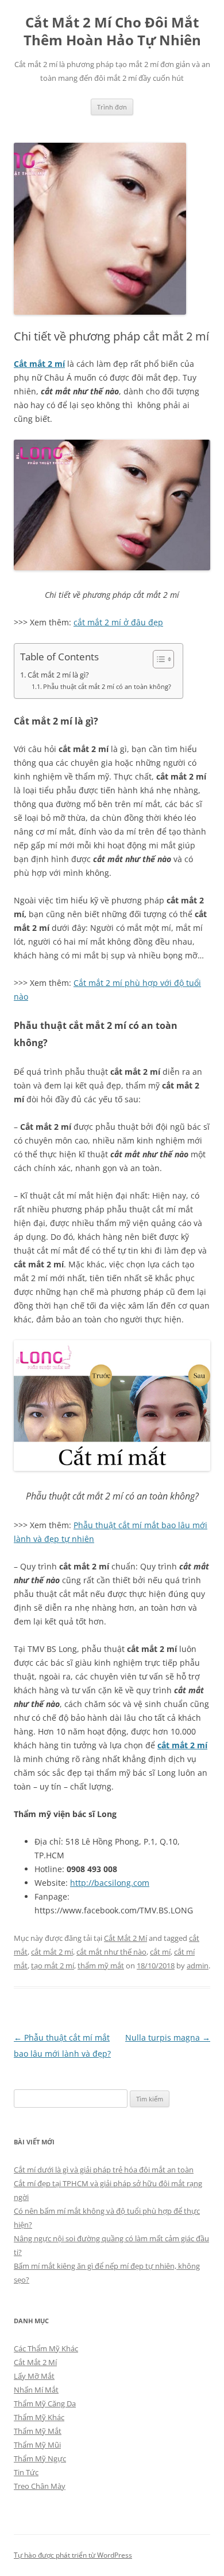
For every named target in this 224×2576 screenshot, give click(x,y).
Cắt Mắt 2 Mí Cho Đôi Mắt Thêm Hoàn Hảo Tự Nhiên (112, 32)
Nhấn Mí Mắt (36, 2390)
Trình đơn (112, 107)
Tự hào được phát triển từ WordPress (73, 2555)
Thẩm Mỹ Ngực (40, 2458)
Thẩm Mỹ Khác (39, 2417)
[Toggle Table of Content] (158, 659)
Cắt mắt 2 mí (39, 364)
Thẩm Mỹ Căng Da (45, 2403)
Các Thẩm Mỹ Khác (46, 2348)
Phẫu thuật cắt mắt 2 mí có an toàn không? (107, 686)
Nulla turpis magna (168, 2037)
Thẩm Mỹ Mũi (37, 2445)
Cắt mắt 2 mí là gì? (58, 675)
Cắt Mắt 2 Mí (125, 1938)
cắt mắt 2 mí (182, 1745)
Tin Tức (26, 2472)
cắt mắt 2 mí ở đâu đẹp (118, 622)
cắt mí (160, 1952)
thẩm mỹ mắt (101, 1966)
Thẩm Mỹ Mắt (38, 2431)
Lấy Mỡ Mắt (34, 2376)
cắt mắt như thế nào (111, 1952)
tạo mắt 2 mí (53, 1966)
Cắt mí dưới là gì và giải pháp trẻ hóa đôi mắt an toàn (104, 2170)
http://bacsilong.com (110, 1883)
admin (198, 1966)
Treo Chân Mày (40, 2486)
